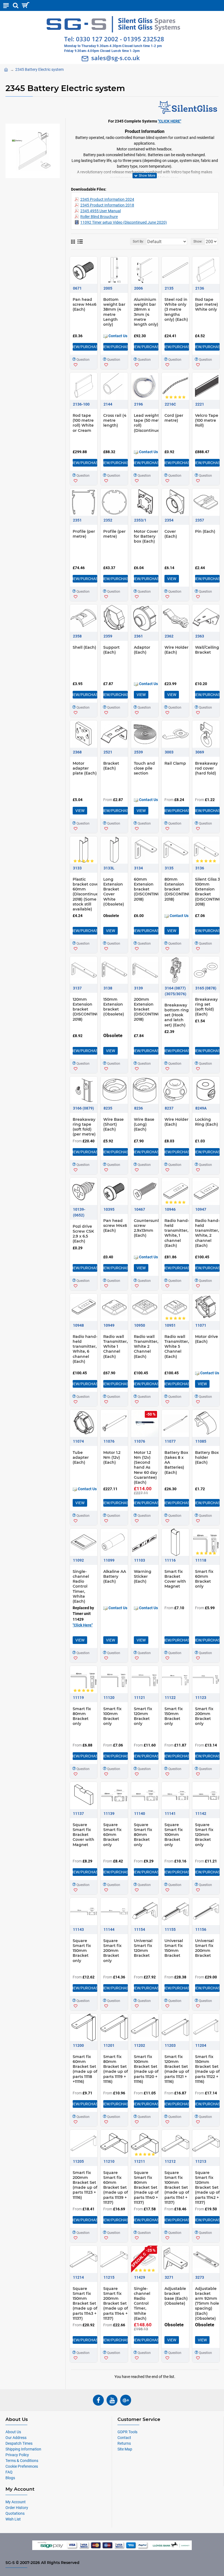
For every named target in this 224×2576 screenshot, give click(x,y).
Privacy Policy (17, 2455)
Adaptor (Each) (142, 650)
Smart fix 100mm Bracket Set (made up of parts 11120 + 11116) (146, 2069)
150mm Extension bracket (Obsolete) (114, 1007)
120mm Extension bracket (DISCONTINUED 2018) (89, 1009)
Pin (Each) (205, 531)
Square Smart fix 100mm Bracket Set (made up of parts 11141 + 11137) (177, 2188)
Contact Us (117, 336)
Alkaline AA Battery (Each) (115, 1576)
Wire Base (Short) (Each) (114, 1124)
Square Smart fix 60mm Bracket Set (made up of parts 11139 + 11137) (116, 2188)
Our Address (16, 2438)
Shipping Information (23, 2449)
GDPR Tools (127, 2432)
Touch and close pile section (144, 768)
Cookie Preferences (22, 2466)
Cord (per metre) (174, 418)
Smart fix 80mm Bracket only (82, 1716)
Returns (124, 2443)
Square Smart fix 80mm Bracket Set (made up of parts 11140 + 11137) (146, 2188)
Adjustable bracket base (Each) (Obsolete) (176, 2296)
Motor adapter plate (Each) (85, 768)
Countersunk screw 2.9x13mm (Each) (147, 1228)
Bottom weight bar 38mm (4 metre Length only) (114, 312)
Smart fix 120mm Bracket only (143, 1716)
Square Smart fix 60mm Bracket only (112, 1835)
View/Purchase (85, 347)
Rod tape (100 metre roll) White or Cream (83, 423)
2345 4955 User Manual (101, 211)
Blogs (10, 2478)
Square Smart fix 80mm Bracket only (143, 1835)
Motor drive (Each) (207, 1339)
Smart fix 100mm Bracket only (112, 1716)
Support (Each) (111, 650)
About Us (13, 2432)
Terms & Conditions (22, 2461)
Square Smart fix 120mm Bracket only (204, 1835)
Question (83, 360)
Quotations (15, 2513)
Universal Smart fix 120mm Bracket (143, 1948)
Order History (17, 2508)
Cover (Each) (171, 534)
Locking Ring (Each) (207, 1122)
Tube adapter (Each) (81, 1457)
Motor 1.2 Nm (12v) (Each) (112, 1457)
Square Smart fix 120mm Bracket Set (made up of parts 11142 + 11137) (207, 2188)
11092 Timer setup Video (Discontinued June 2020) (124, 222)
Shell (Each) (84, 647)
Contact (124, 2438)
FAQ (9, 2472)
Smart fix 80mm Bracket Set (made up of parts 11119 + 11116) (116, 2069)
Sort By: (138, 241)
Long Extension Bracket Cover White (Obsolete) (114, 892)
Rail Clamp (175, 763)
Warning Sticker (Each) (143, 1576)
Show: (198, 241)
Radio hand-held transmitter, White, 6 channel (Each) (85, 1349)
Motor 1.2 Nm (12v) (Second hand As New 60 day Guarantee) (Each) (146, 1467)
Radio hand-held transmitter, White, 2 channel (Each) (207, 1233)
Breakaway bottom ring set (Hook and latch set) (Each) (177, 1015)
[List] (80, 241)
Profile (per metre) (84, 534)
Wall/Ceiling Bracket (207, 650)
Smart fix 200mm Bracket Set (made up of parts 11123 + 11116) (85, 2185)
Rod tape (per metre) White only (207, 304)
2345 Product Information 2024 (107, 199)
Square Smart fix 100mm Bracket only (174, 1835)
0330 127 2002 (97, 39)
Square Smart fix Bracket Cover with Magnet (83, 1835)
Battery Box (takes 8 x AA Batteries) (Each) (176, 1462)
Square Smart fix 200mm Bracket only (112, 1951)
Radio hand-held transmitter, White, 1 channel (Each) (177, 1233)
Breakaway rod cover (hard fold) (206, 768)
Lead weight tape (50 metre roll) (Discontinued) (149, 423)
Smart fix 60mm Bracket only (204, 1579)
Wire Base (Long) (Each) (144, 1124)
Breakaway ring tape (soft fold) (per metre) (84, 1127)
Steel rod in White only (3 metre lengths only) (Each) (176, 309)
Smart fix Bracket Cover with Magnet (175, 1579)
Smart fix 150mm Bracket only (174, 1716)
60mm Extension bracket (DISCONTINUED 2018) (150, 889)
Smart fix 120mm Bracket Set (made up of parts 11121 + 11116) (177, 2069)
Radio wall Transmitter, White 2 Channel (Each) (146, 1347)
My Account (16, 2502)
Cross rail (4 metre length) (115, 420)
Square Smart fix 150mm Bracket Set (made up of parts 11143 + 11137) (85, 2303)
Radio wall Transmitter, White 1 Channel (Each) (115, 1347)
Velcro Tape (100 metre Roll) (207, 420)
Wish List (13, 2519)
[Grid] (73, 242)
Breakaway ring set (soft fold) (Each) (206, 1007)
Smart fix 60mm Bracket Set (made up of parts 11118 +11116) (85, 2069)
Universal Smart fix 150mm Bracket (174, 1948)
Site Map (125, 2449)
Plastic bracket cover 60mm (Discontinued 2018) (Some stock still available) (87, 894)
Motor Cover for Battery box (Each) (146, 536)
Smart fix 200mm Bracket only (204, 1716)
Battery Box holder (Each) (207, 1457)
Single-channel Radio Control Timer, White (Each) (81, 1586)
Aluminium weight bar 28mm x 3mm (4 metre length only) (146, 312)
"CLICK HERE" (170, 121)
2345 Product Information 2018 (107, 205)
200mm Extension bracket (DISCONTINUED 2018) (150, 1009)
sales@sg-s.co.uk (116, 58)
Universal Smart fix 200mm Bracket (204, 1948)
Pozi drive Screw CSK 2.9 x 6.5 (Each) (83, 1234)
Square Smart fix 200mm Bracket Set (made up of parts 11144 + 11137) (116, 2303)
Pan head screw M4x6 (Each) (85, 304)
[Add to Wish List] (76, 365)
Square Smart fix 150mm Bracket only (82, 1951)
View (172, 579)
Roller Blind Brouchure (99, 217)
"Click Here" (83, 1625)
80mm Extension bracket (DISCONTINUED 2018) (181, 889)
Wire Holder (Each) (176, 650)
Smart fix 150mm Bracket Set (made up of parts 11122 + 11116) (207, 2069)
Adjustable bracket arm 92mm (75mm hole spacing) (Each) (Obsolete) (207, 2303)
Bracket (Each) (111, 766)
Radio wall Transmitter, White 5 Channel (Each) (177, 1347)
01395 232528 (144, 39)
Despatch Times (19, 2443)
